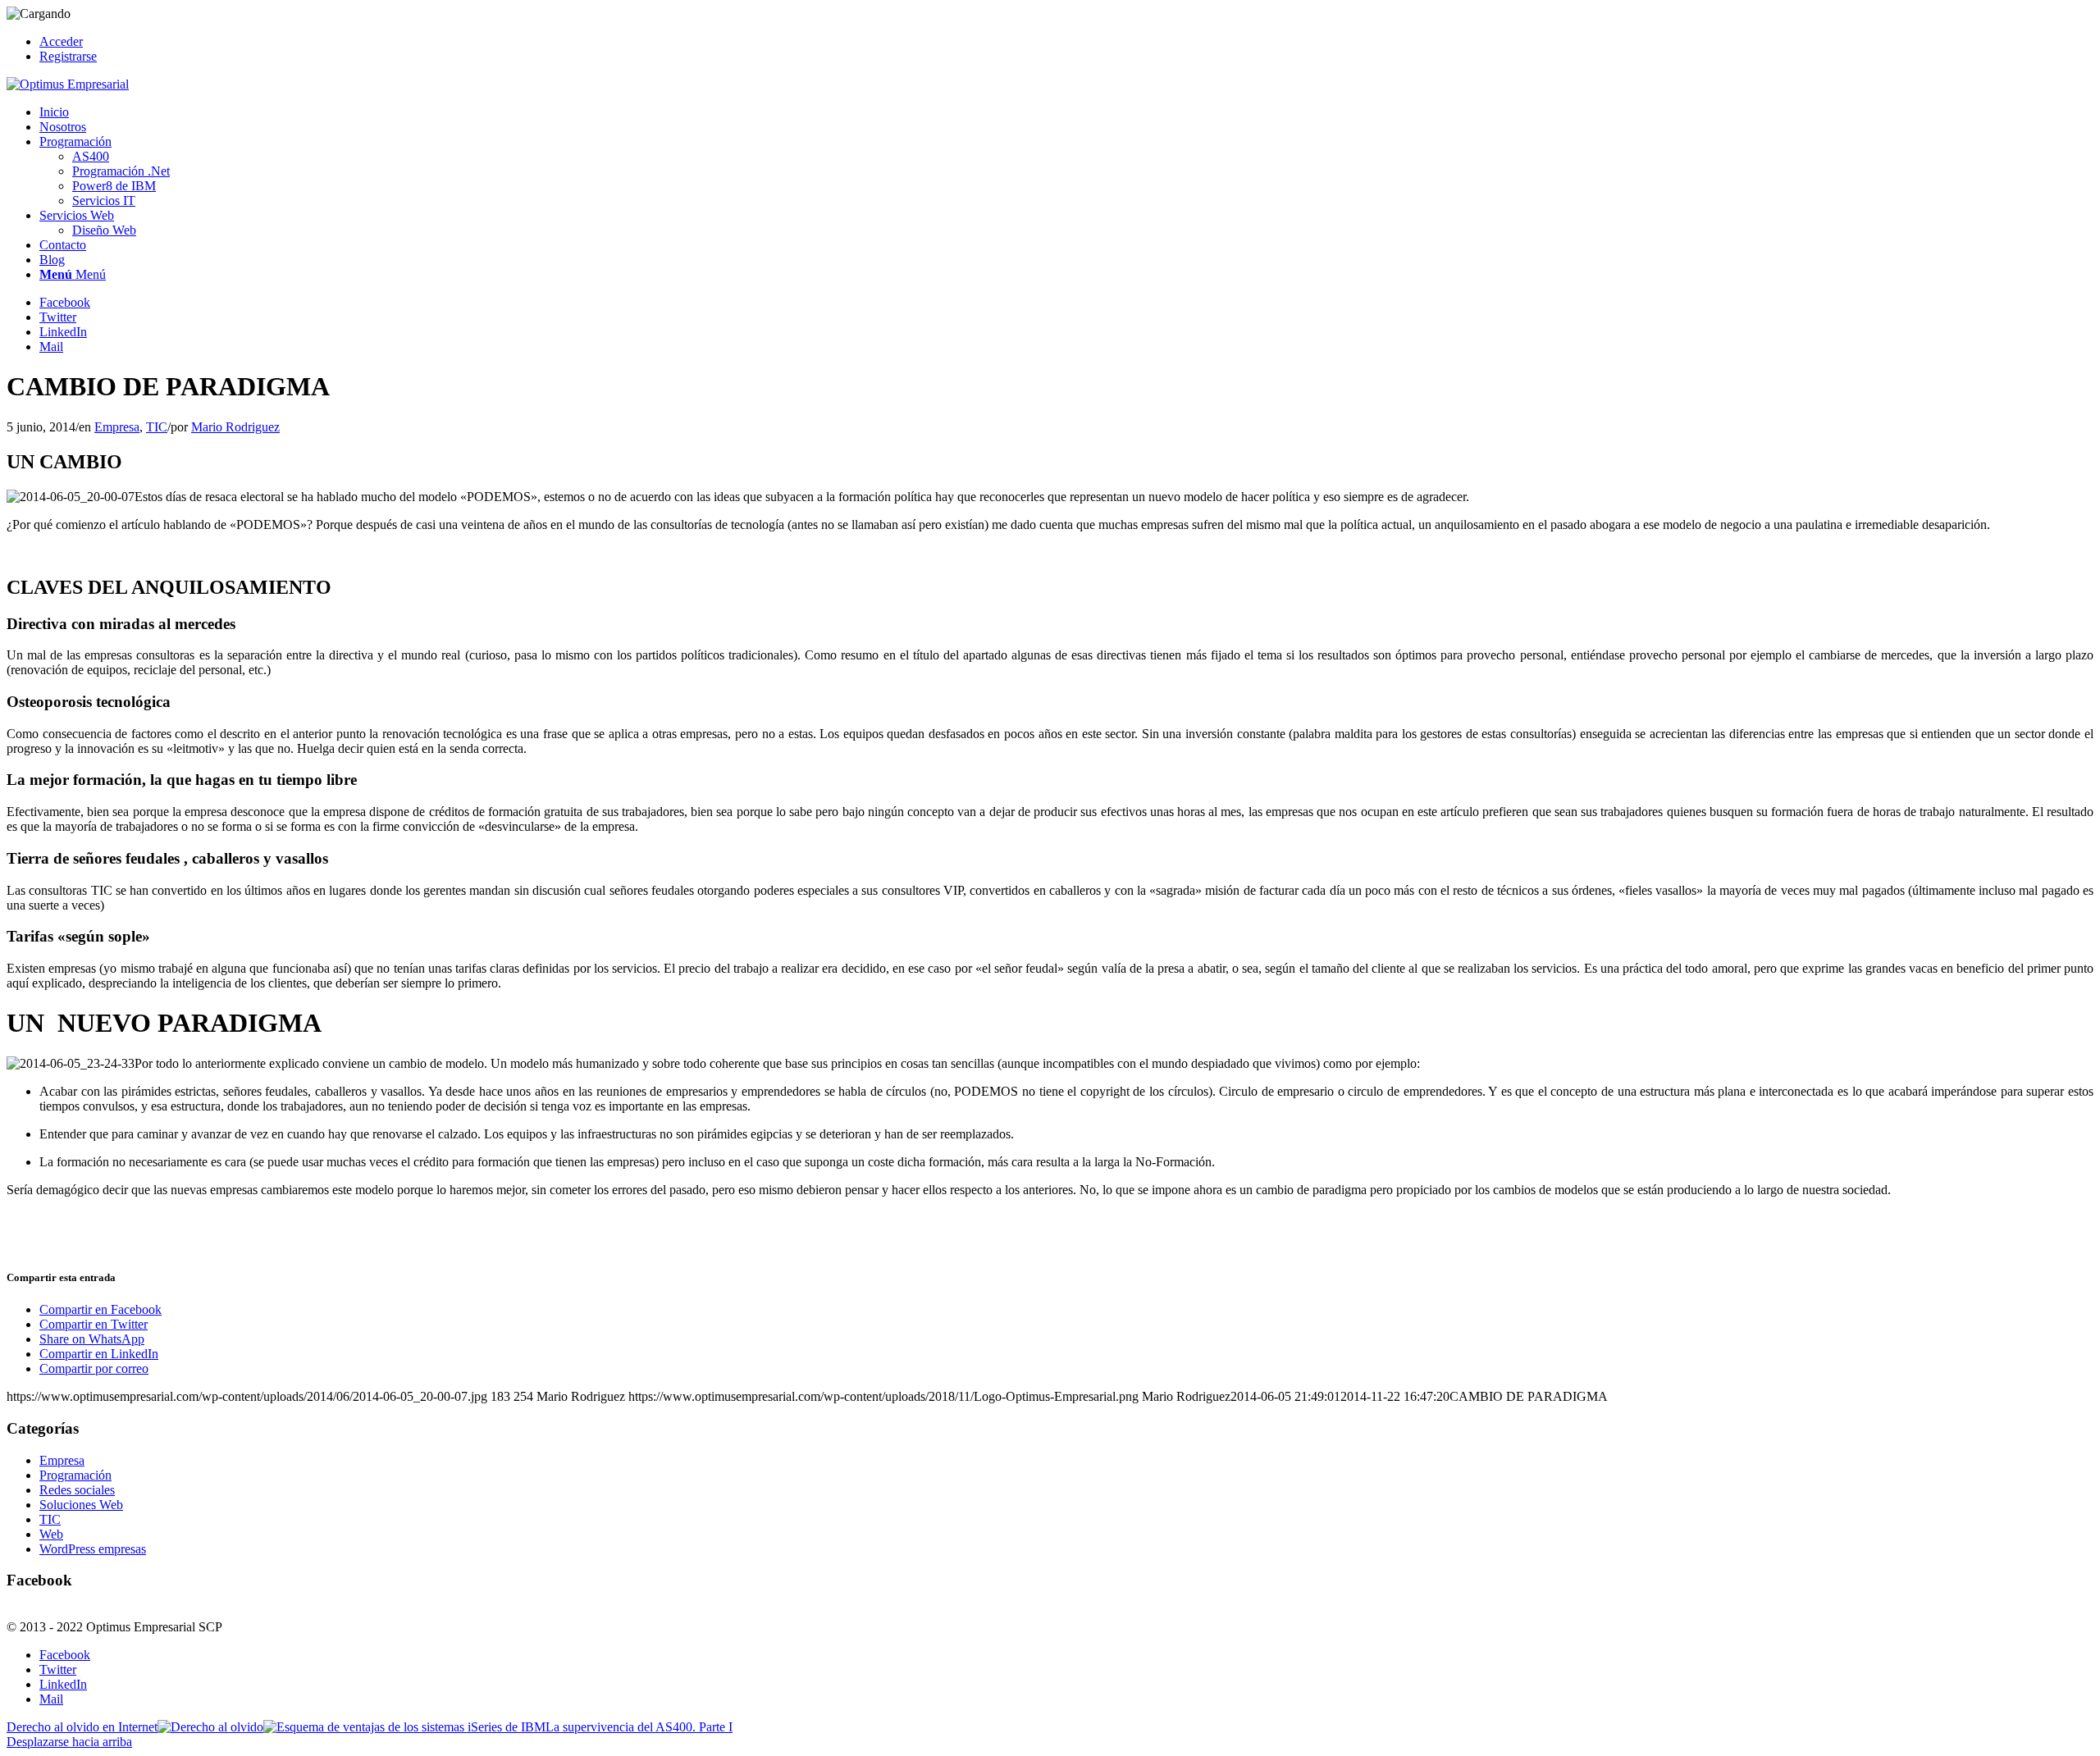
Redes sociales (77, 1490)
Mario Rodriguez (235, 427)
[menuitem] (1066, 42)
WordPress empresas (93, 1549)
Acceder (61, 41)
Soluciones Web (81, 1505)
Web (51, 1534)
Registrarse (68, 56)
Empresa (117, 427)
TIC (157, 427)
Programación (75, 1475)
